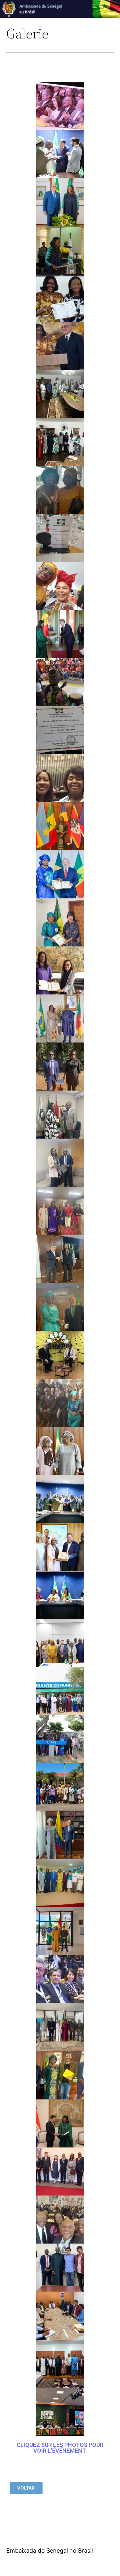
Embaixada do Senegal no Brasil (50, 2551)
